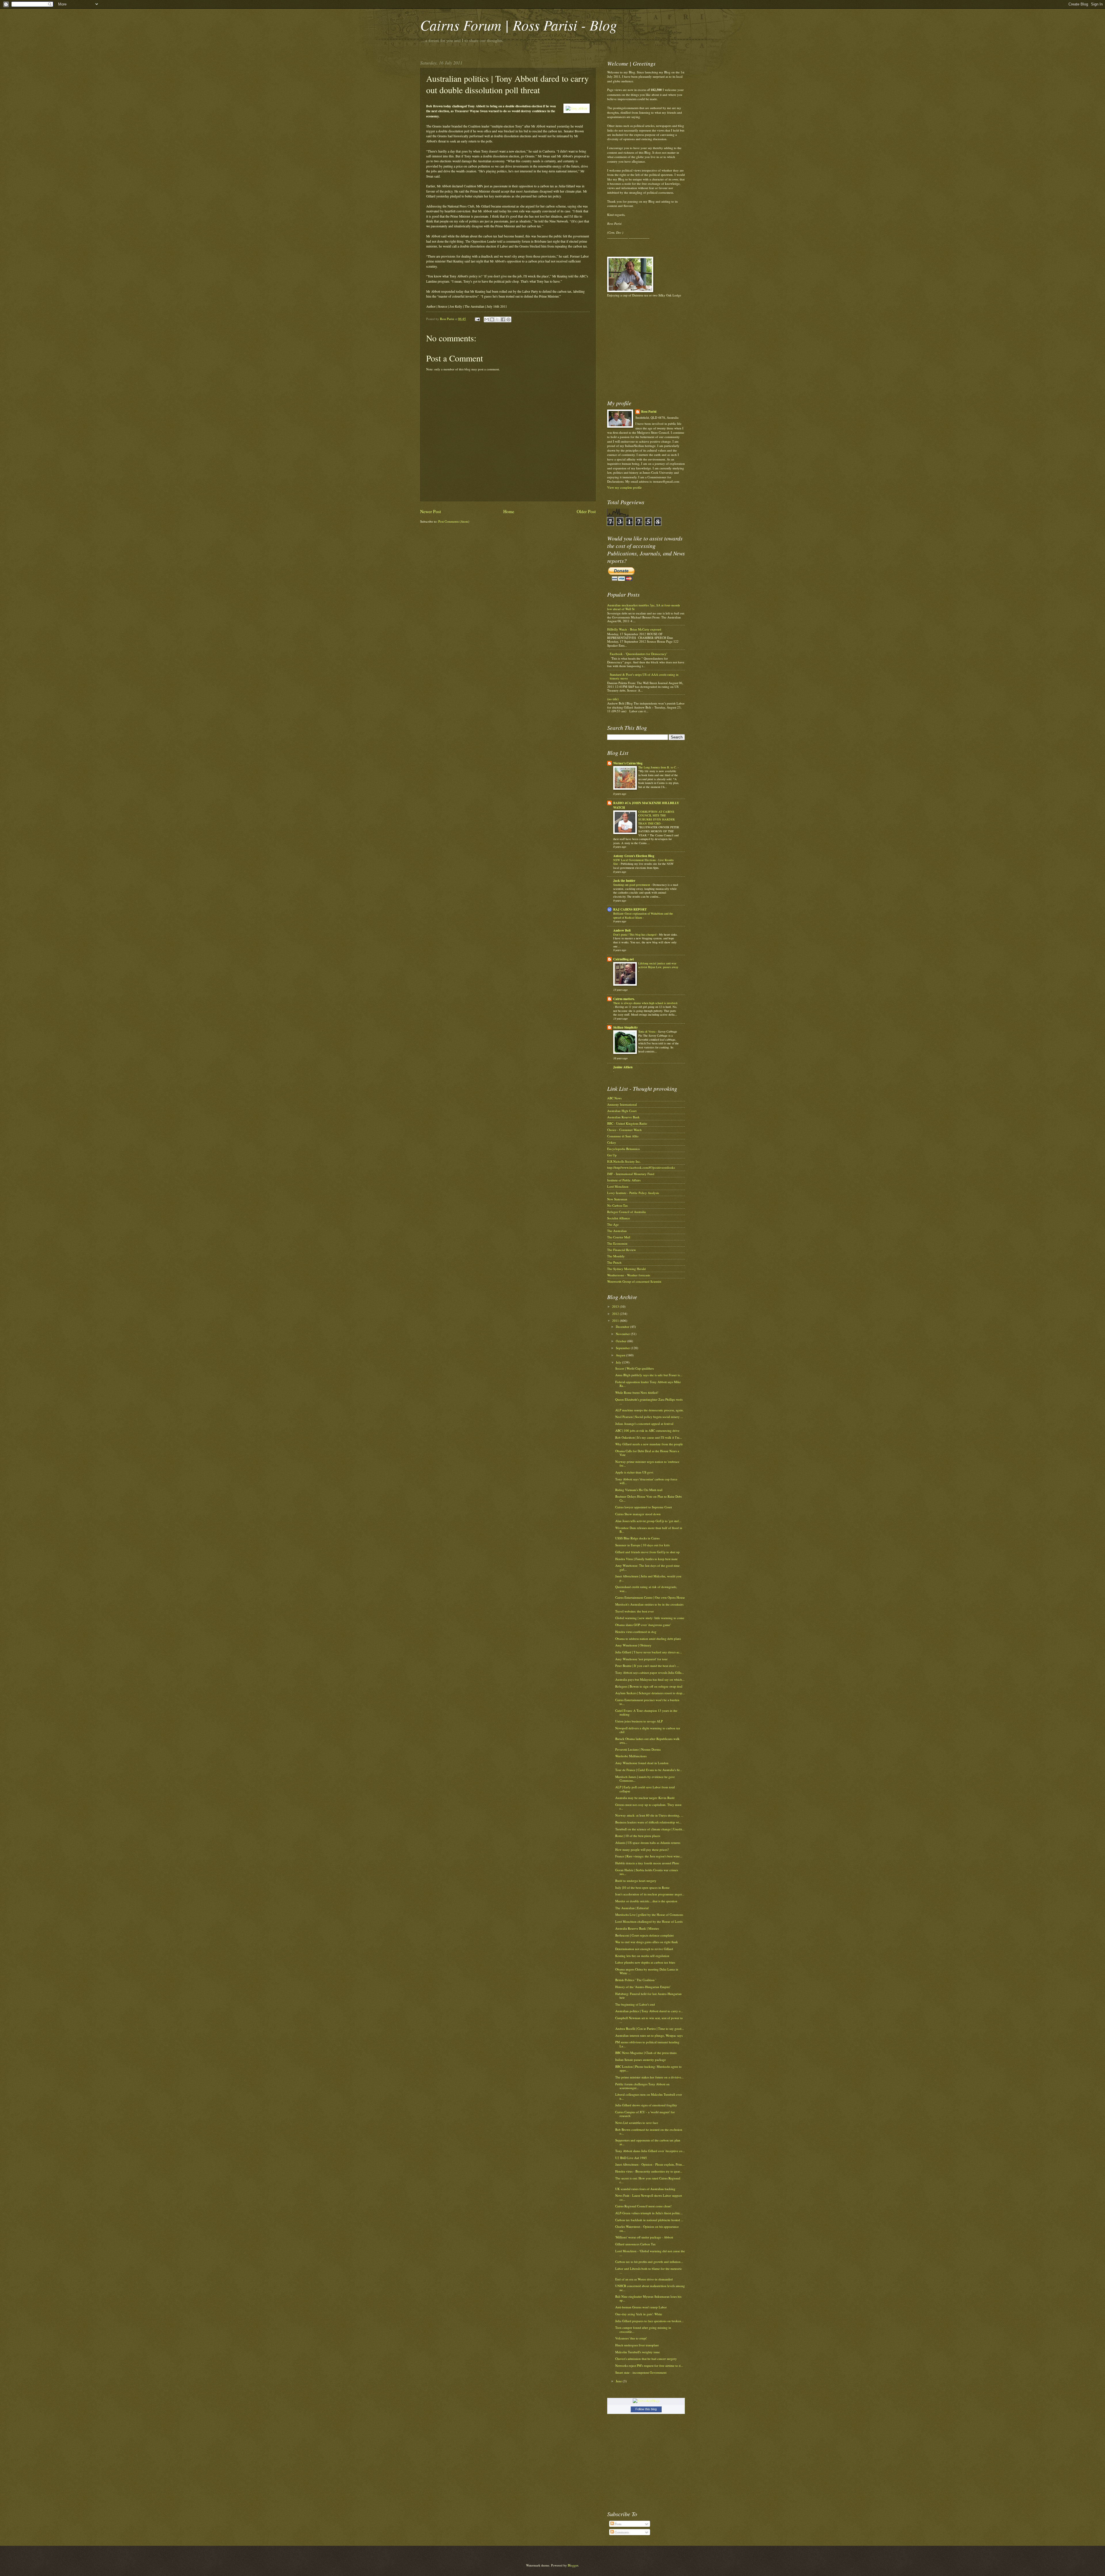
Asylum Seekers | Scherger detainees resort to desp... (650, 1693)
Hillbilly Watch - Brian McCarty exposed (634, 629)
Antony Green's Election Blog (634, 856)
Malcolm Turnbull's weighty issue (638, 2352)
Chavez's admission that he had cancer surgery (646, 2359)
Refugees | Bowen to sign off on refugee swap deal (649, 1686)
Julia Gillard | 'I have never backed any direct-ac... (649, 1652)
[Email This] (487, 319)
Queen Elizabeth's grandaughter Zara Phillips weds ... (649, 1401)
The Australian (617, 1231)
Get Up (612, 1155)
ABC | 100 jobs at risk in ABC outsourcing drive (647, 1430)
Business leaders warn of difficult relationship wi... (648, 1822)
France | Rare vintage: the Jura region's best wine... (649, 1856)
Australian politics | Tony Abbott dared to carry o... (649, 2011)
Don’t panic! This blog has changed (635, 934)
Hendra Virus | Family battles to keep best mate (646, 1559)
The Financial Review (622, 1250)
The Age (613, 1224)
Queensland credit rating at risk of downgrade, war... (646, 1589)
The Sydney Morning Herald (626, 1269)
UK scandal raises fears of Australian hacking (645, 2189)
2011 (616, 1321)
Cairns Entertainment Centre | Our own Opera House (650, 1597)
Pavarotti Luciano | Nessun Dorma (638, 1749)
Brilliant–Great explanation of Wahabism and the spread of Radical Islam (643, 915)
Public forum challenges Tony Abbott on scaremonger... (642, 2086)
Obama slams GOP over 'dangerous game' (643, 1625)
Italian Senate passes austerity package (641, 2060)
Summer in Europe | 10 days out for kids (642, 1545)
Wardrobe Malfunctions (631, 1756)
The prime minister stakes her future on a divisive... (649, 2077)
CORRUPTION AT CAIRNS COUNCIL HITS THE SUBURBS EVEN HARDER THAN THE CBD (657, 817)
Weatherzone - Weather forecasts (629, 1275)
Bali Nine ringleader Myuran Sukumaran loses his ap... (648, 2298)
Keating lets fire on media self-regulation (642, 1956)
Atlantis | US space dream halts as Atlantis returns (648, 1843)
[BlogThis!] (492, 319)
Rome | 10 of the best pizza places (638, 1836)
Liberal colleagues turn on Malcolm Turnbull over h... (649, 2096)
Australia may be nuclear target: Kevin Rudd (645, 1798)
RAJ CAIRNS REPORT (630, 909)
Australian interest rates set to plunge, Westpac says (649, 2035)
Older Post (586, 511)
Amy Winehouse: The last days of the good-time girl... (647, 1567)
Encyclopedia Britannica (623, 1149)
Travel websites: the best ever (635, 1611)
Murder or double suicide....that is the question (646, 1901)
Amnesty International (622, 1104)
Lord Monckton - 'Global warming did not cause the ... (650, 2253)
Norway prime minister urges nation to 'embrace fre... (647, 1463)
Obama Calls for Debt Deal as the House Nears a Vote (647, 1453)
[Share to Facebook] (503, 319)
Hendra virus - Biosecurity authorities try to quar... (649, 2171)
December (623, 1327)
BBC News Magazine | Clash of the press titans (646, 2053)
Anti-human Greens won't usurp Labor (641, 2307)
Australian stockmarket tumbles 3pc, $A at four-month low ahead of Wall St (644, 607)
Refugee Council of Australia (626, 1212)
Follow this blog (646, 2409)
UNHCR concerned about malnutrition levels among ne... (650, 2288)
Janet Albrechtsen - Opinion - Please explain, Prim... (650, 2164)
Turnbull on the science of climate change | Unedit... (650, 1829)
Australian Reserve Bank (623, 1117)
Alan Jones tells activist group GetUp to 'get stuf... (648, 1521)
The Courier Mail (619, 1237)
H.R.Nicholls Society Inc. (624, 1161)
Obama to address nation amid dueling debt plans (648, 1639)
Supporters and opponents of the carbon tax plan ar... (648, 2142)
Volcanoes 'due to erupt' (631, 2338)
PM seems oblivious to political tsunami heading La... (647, 2044)
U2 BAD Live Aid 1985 (631, 2158)
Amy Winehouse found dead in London (642, 1763)
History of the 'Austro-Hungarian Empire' (643, 1987)
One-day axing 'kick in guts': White (639, 2314)
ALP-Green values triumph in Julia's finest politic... (649, 2213)
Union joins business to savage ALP (639, 1721)
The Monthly (616, 1256)
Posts (618, 2524)
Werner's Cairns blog (628, 763)
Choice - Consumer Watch (624, 1130)
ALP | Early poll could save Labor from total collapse (645, 1789)
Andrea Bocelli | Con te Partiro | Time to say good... (650, 2028)
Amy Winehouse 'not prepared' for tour (641, 1659)
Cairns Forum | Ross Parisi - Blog (519, 25)
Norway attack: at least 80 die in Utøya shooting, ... (649, 1815)
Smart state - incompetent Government (641, 2372)
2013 (616, 1306)
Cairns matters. (624, 999)
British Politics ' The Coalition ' (636, 1980)
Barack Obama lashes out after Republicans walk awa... (647, 1741)
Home (509, 511)
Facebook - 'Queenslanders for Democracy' (638, 654)
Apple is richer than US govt (634, 1472)
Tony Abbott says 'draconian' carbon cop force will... (646, 1481)
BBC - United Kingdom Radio (627, 1123)
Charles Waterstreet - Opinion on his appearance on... (647, 2228)
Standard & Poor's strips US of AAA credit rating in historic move (644, 676)
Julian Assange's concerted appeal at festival (644, 1424)
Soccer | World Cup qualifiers (635, 1368)
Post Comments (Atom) (454, 521)
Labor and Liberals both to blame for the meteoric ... (649, 2270)
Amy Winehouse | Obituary (633, 1645)
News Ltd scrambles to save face (637, 2123)
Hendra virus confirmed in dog (636, 1632)
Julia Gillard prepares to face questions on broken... (649, 2321)
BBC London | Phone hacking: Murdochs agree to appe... (648, 2068)
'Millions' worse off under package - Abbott (644, 2237)
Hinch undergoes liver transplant (637, 2345)
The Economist (617, 1243)
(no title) (613, 699)
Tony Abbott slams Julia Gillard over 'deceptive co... (650, 2151)
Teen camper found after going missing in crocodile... (643, 2329)
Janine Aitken (623, 1067)
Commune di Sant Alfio (623, 1136)
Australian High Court (622, 1111)
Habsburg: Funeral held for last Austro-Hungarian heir (648, 1996)
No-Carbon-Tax (618, 1205)
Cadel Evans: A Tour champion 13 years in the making (646, 1712)
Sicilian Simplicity (626, 1027)
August (621, 1355)
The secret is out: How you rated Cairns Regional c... (648, 2180)
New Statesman (617, 1199)
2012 (616, 1314)
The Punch (614, 1262)
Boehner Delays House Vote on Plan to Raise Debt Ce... (648, 1498)
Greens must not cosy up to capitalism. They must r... (648, 1806)
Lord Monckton (618, 1186)
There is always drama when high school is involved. (646, 1003)
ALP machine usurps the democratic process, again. (649, 1410)
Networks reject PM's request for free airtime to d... (649, 2365)
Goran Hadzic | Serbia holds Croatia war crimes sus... (647, 1872)
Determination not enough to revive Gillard (644, 1949)
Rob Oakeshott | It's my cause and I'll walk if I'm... (649, 1437)
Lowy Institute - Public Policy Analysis (633, 1193)
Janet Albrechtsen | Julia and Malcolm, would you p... (648, 1578)
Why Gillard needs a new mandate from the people (649, 1444)
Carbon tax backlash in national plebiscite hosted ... (649, 2220)
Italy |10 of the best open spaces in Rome (642, 1887)
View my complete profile (624, 487)
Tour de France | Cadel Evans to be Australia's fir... (649, 1770)
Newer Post (430, 511)
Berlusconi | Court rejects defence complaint (644, 1935)
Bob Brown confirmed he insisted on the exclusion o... (649, 2131)
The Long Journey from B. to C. (658, 767)
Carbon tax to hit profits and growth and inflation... (649, 2262)
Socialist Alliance (619, 1218)
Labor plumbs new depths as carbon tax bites (645, 1962)
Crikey (612, 1142)
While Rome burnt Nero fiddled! (637, 1392)
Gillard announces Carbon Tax (636, 2244)
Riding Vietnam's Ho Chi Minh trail (639, 1490)
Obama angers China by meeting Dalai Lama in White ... (647, 1971)
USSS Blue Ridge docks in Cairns (637, 1538)
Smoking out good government (632, 885)
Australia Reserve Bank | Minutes (637, 1928)
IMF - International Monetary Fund (631, 1174)
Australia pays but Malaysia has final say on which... (650, 1679)
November (623, 1334)
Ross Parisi (649, 412)
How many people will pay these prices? (642, 1849)
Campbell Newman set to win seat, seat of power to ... (649, 2020)
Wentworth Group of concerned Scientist (634, 1281)
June (619, 2381)
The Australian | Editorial (632, 1908)
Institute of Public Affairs (624, 1180)
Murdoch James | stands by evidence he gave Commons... (645, 1779)
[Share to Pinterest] (508, 319)
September (623, 1348)
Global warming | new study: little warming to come (650, 1618)
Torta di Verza (647, 1031)
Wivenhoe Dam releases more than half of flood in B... (649, 1530)
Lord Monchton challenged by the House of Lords (649, 1921)
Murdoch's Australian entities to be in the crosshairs (649, 1604)
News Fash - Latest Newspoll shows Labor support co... (649, 2197)
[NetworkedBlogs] (646, 2401)
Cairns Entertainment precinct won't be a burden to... (647, 1702)
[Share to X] (498, 319)
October (622, 1341)
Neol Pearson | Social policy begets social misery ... (649, 1417)
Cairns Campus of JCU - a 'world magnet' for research (645, 2114)
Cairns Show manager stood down (638, 1514)
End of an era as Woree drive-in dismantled (644, 2279)
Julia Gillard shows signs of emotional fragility (646, 2105)
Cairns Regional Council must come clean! (643, 2206)
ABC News (614, 1098)
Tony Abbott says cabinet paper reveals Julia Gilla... (650, 1672)
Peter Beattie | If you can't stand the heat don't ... (647, 1666)
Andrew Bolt (622, 930)
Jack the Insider (624, 881)
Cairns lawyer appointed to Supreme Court (644, 1507)
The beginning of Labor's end (635, 2004)
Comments (621, 2532)
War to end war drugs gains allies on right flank (647, 1942)
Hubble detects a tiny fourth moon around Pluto (647, 1863)
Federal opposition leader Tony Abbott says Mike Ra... (648, 1384)
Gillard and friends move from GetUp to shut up (647, 1552)
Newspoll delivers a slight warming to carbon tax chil (648, 1730)
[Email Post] (477, 319)
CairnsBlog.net (624, 959)
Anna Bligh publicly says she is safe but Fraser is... (649, 1375)
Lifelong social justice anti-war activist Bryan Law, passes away (658, 965)
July (619, 1362)
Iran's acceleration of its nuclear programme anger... (650, 1894)
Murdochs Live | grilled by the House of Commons (649, 1915)
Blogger (573, 2565)
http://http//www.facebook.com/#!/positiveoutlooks (641, 1167)
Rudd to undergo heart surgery (636, 1881)
